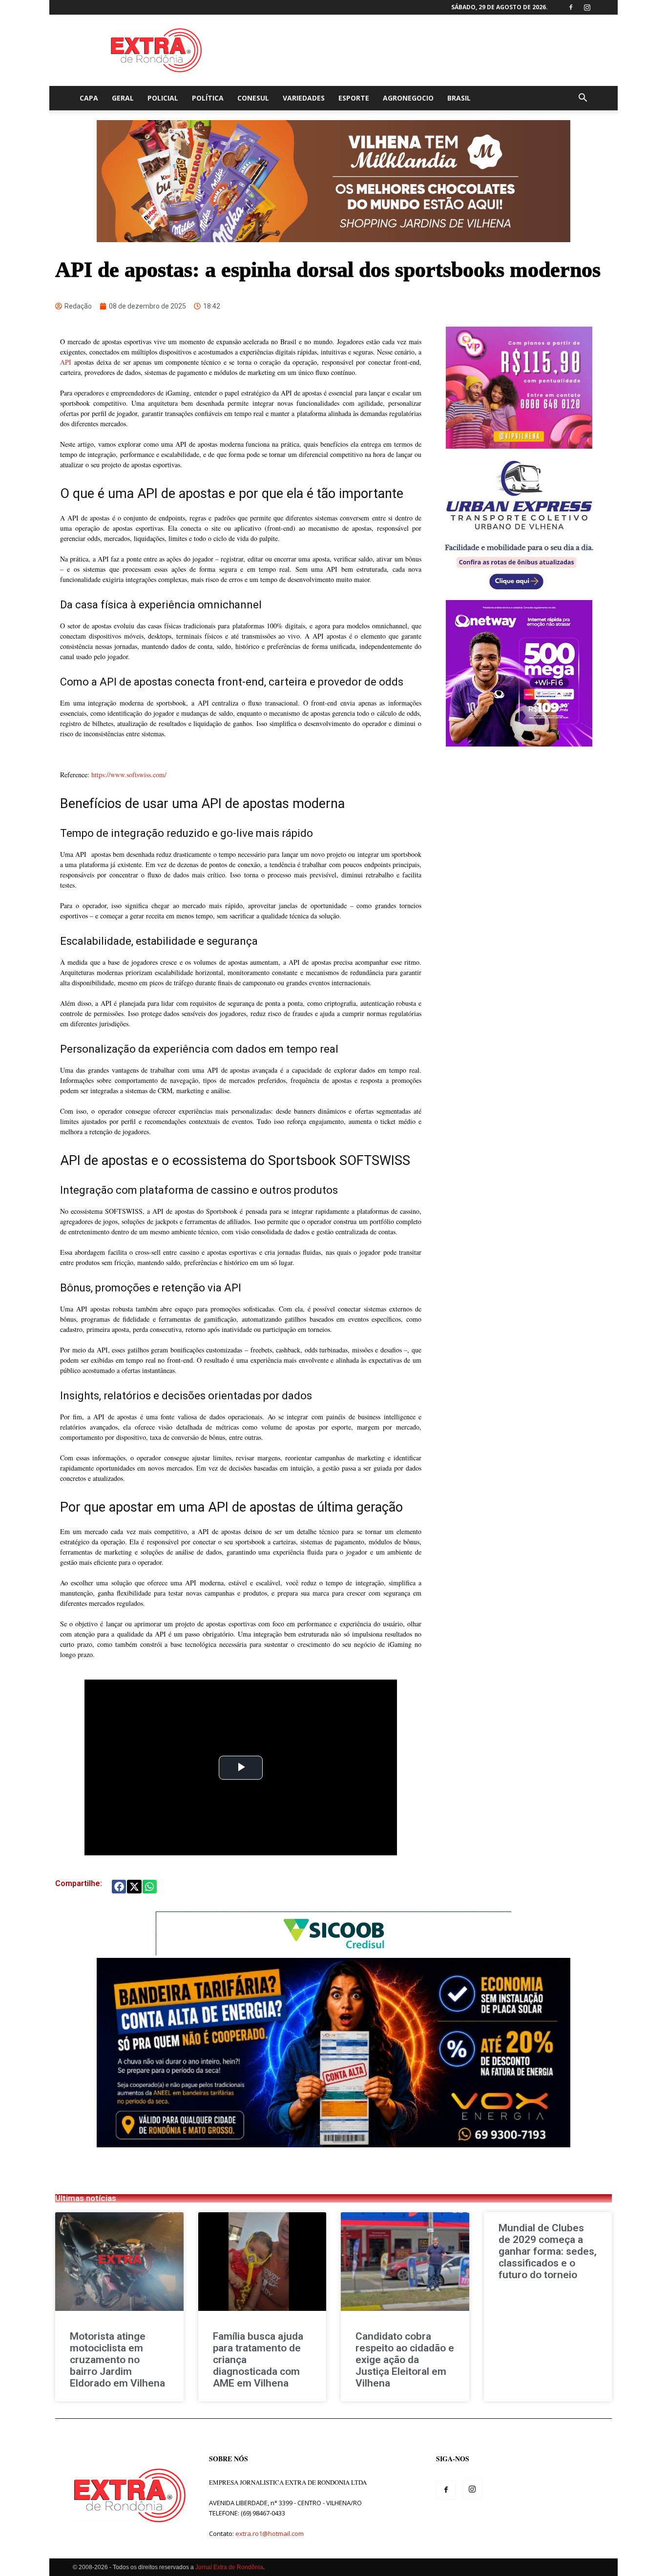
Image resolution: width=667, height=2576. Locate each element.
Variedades (304, 98)
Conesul (253, 98)
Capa (89, 98)
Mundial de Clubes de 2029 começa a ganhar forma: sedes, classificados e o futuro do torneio (548, 2251)
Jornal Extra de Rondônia (229, 2567)
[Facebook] (571, 7)
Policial (163, 98)
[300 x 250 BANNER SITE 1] (519, 446)
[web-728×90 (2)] (333, 1953)
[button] (583, 99)
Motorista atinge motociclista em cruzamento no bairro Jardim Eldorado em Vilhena (117, 2360)
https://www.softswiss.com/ (129, 775)
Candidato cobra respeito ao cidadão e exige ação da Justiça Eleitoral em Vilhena (405, 2360)
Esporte (354, 98)
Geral (123, 98)
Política (208, 98)
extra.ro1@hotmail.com (270, 2534)
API (66, 362)
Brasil (459, 98)
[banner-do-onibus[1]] (519, 595)
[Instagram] (587, 7)
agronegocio (408, 98)
